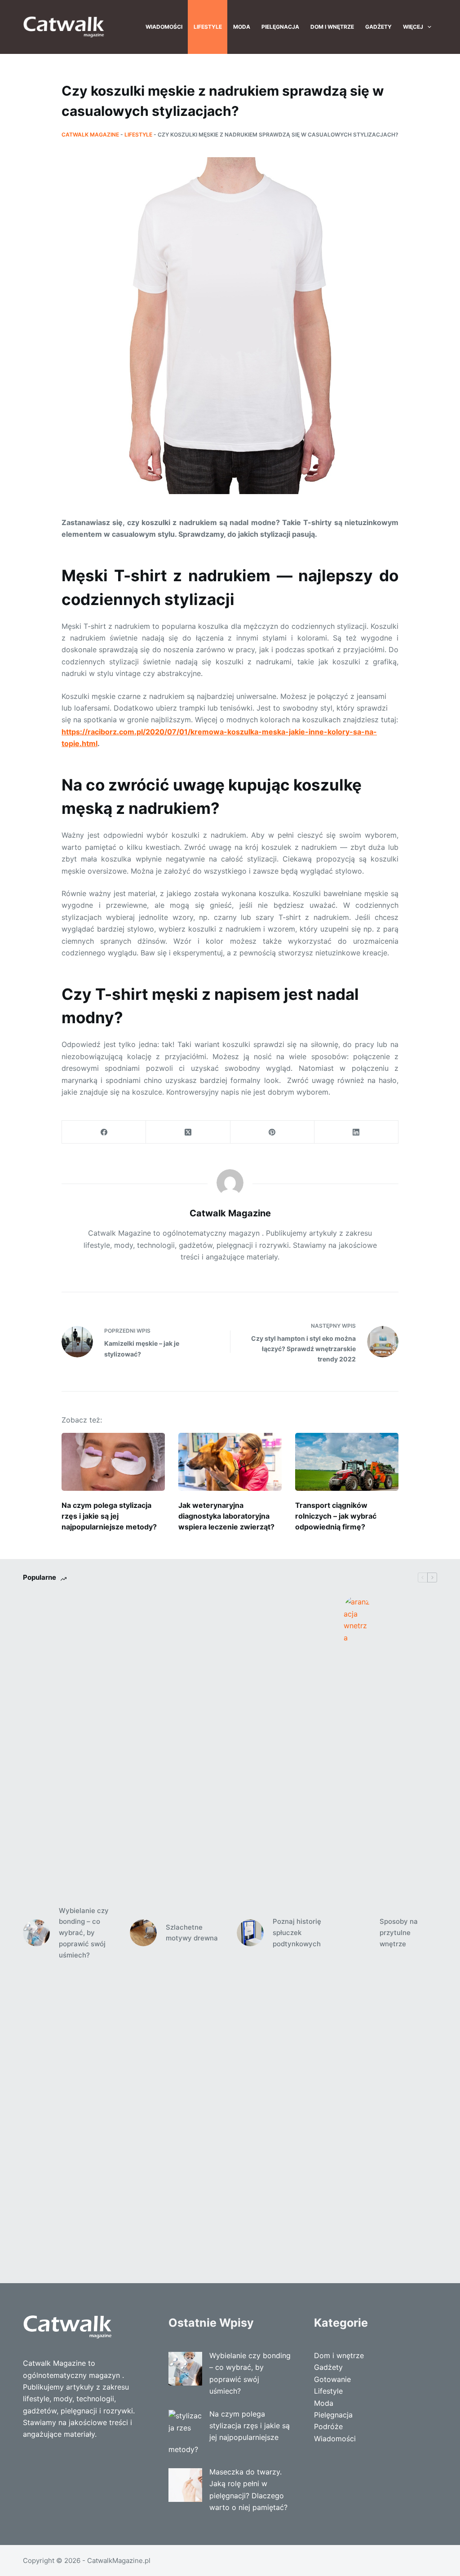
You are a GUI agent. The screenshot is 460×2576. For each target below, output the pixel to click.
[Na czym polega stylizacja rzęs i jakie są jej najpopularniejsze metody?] (113, 1462)
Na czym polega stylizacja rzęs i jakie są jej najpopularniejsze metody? (109, 1516)
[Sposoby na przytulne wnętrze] (357, 1933)
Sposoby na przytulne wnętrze (399, 1933)
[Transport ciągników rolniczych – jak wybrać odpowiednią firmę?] (347, 1462)
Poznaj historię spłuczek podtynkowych (297, 1933)
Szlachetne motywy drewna (192, 1933)
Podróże (328, 2426)
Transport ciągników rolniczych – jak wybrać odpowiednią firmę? (336, 1516)
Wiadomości (164, 27)
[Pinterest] (272, 1132)
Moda (242, 27)
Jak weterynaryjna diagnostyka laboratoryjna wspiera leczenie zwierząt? (226, 1516)
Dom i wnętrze (332, 27)
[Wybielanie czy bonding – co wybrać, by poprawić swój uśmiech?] (36, 1933)
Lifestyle (208, 27)
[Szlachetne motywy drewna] (143, 1933)
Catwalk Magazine (90, 135)
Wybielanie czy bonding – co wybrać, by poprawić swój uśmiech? (84, 1933)
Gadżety (378, 27)
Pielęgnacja (280, 27)
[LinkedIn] (356, 1132)
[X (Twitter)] (188, 1132)
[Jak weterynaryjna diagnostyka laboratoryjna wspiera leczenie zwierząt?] (230, 1462)
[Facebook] (104, 1132)
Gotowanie (332, 2379)
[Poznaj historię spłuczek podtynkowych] (250, 1933)
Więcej (413, 27)
